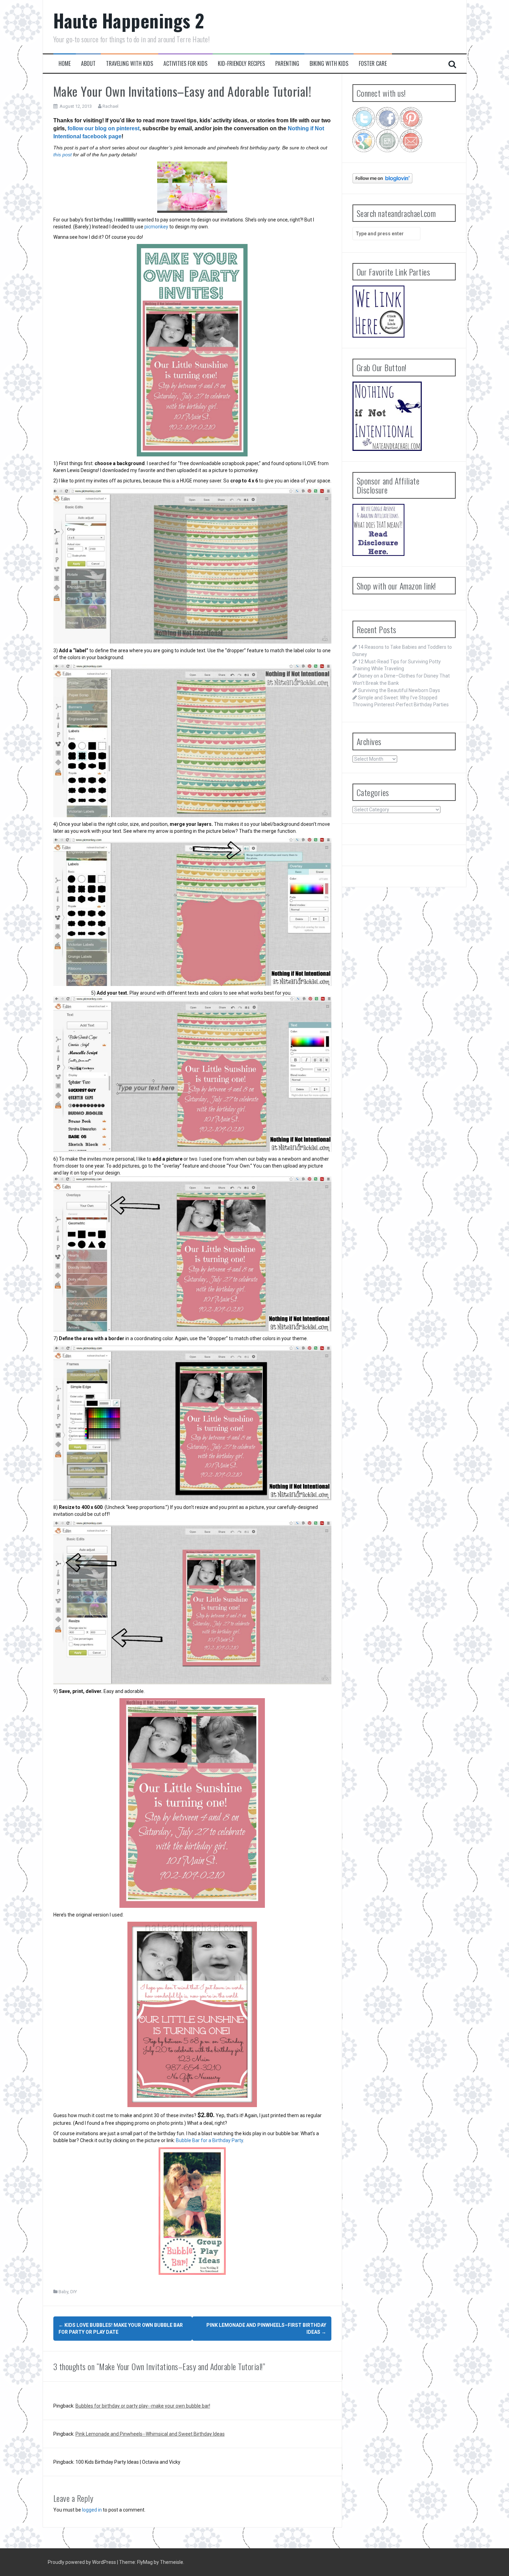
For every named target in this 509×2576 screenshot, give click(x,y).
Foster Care (373, 64)
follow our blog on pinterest (104, 128)
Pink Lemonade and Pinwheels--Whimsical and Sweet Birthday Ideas (150, 2434)
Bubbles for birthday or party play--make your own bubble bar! (143, 2406)
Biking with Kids (329, 64)
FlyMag (145, 2562)
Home (65, 64)
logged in (92, 2510)
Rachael (110, 106)
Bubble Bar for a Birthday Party (209, 2140)
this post (62, 155)
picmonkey (156, 227)
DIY (74, 2292)
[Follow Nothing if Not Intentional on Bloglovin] (382, 178)
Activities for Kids (185, 64)
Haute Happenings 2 (129, 20)
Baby (63, 2292)
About (88, 64)
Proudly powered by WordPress (82, 2562)
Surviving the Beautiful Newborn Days (399, 690)
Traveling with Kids (130, 64)
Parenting (287, 64)
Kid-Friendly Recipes (241, 64)
